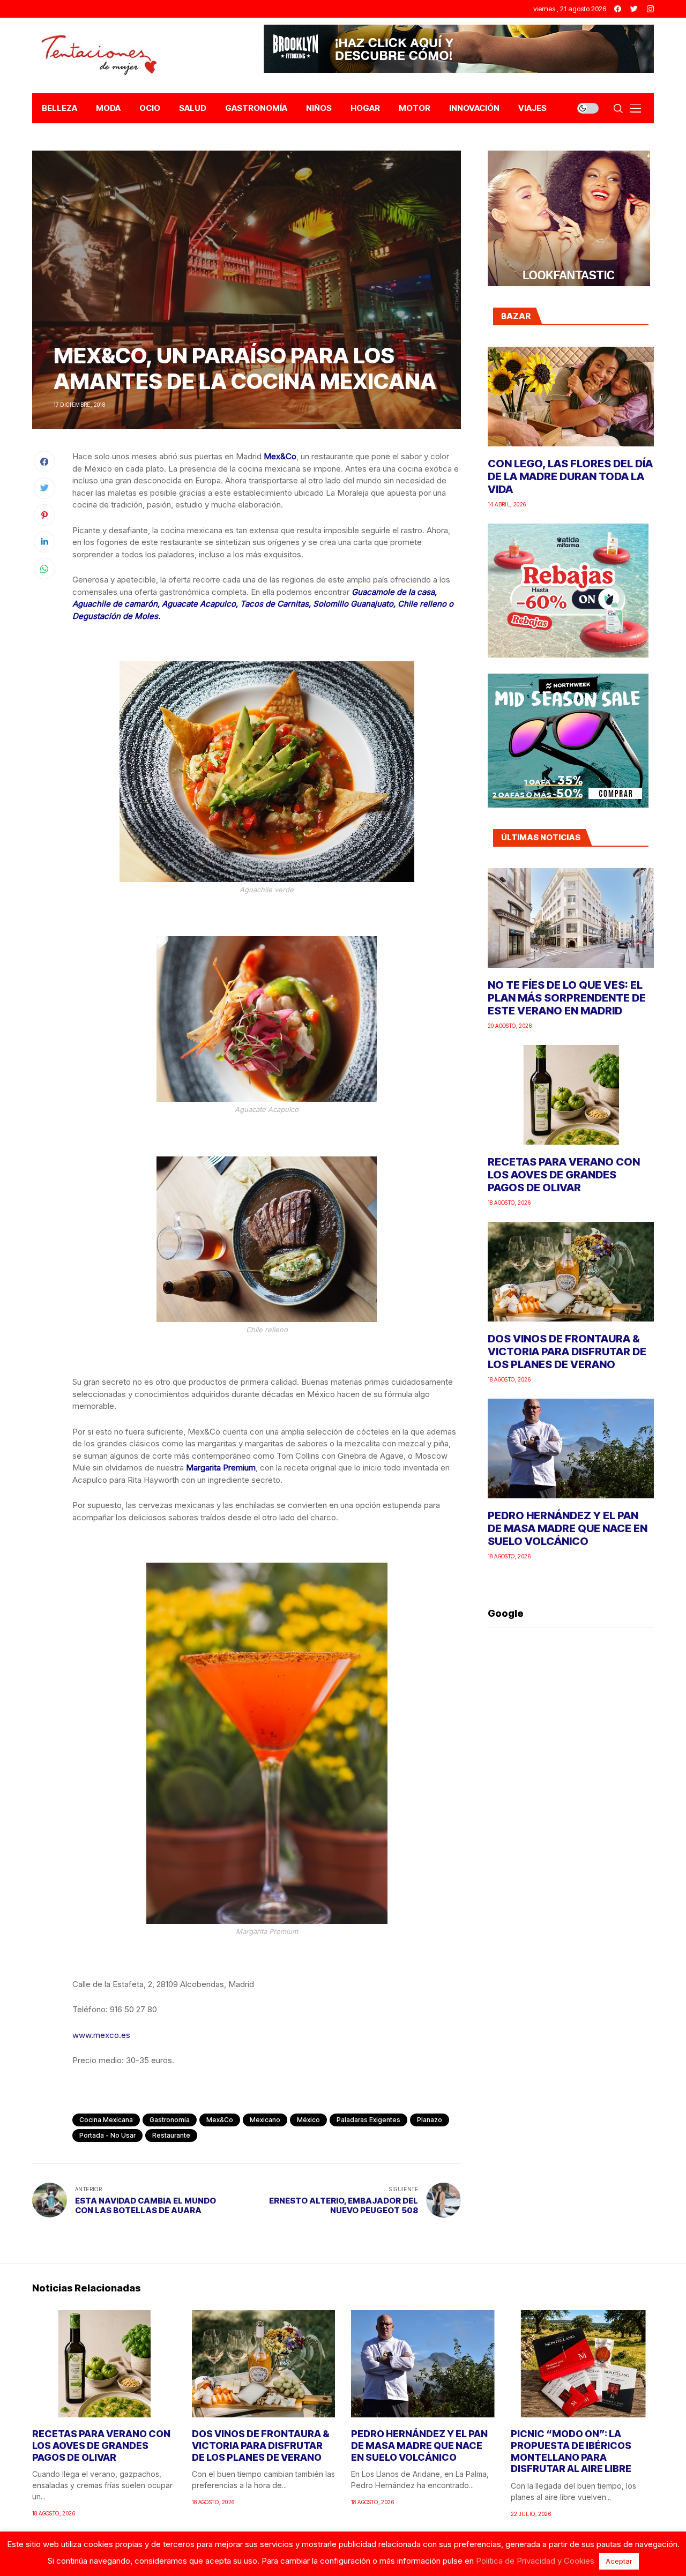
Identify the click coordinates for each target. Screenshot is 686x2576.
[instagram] (650, 9)
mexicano (265, 2120)
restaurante (171, 2135)
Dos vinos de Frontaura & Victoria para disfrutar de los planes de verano (567, 1352)
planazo (430, 2120)
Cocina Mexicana (106, 2120)
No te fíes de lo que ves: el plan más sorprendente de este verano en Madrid (567, 998)
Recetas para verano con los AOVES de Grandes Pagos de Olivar (564, 1175)
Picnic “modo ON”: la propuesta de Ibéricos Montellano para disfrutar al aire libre (571, 2451)
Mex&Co (220, 2120)
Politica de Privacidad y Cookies (535, 2561)
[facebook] (618, 9)
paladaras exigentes (368, 2120)
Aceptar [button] (619, 2561)
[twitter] (634, 9)
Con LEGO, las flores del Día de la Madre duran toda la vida (570, 476)
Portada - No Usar (107, 2135)
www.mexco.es (101, 2035)
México (308, 2120)
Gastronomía (170, 2120)
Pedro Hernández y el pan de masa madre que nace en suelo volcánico (568, 1528)
